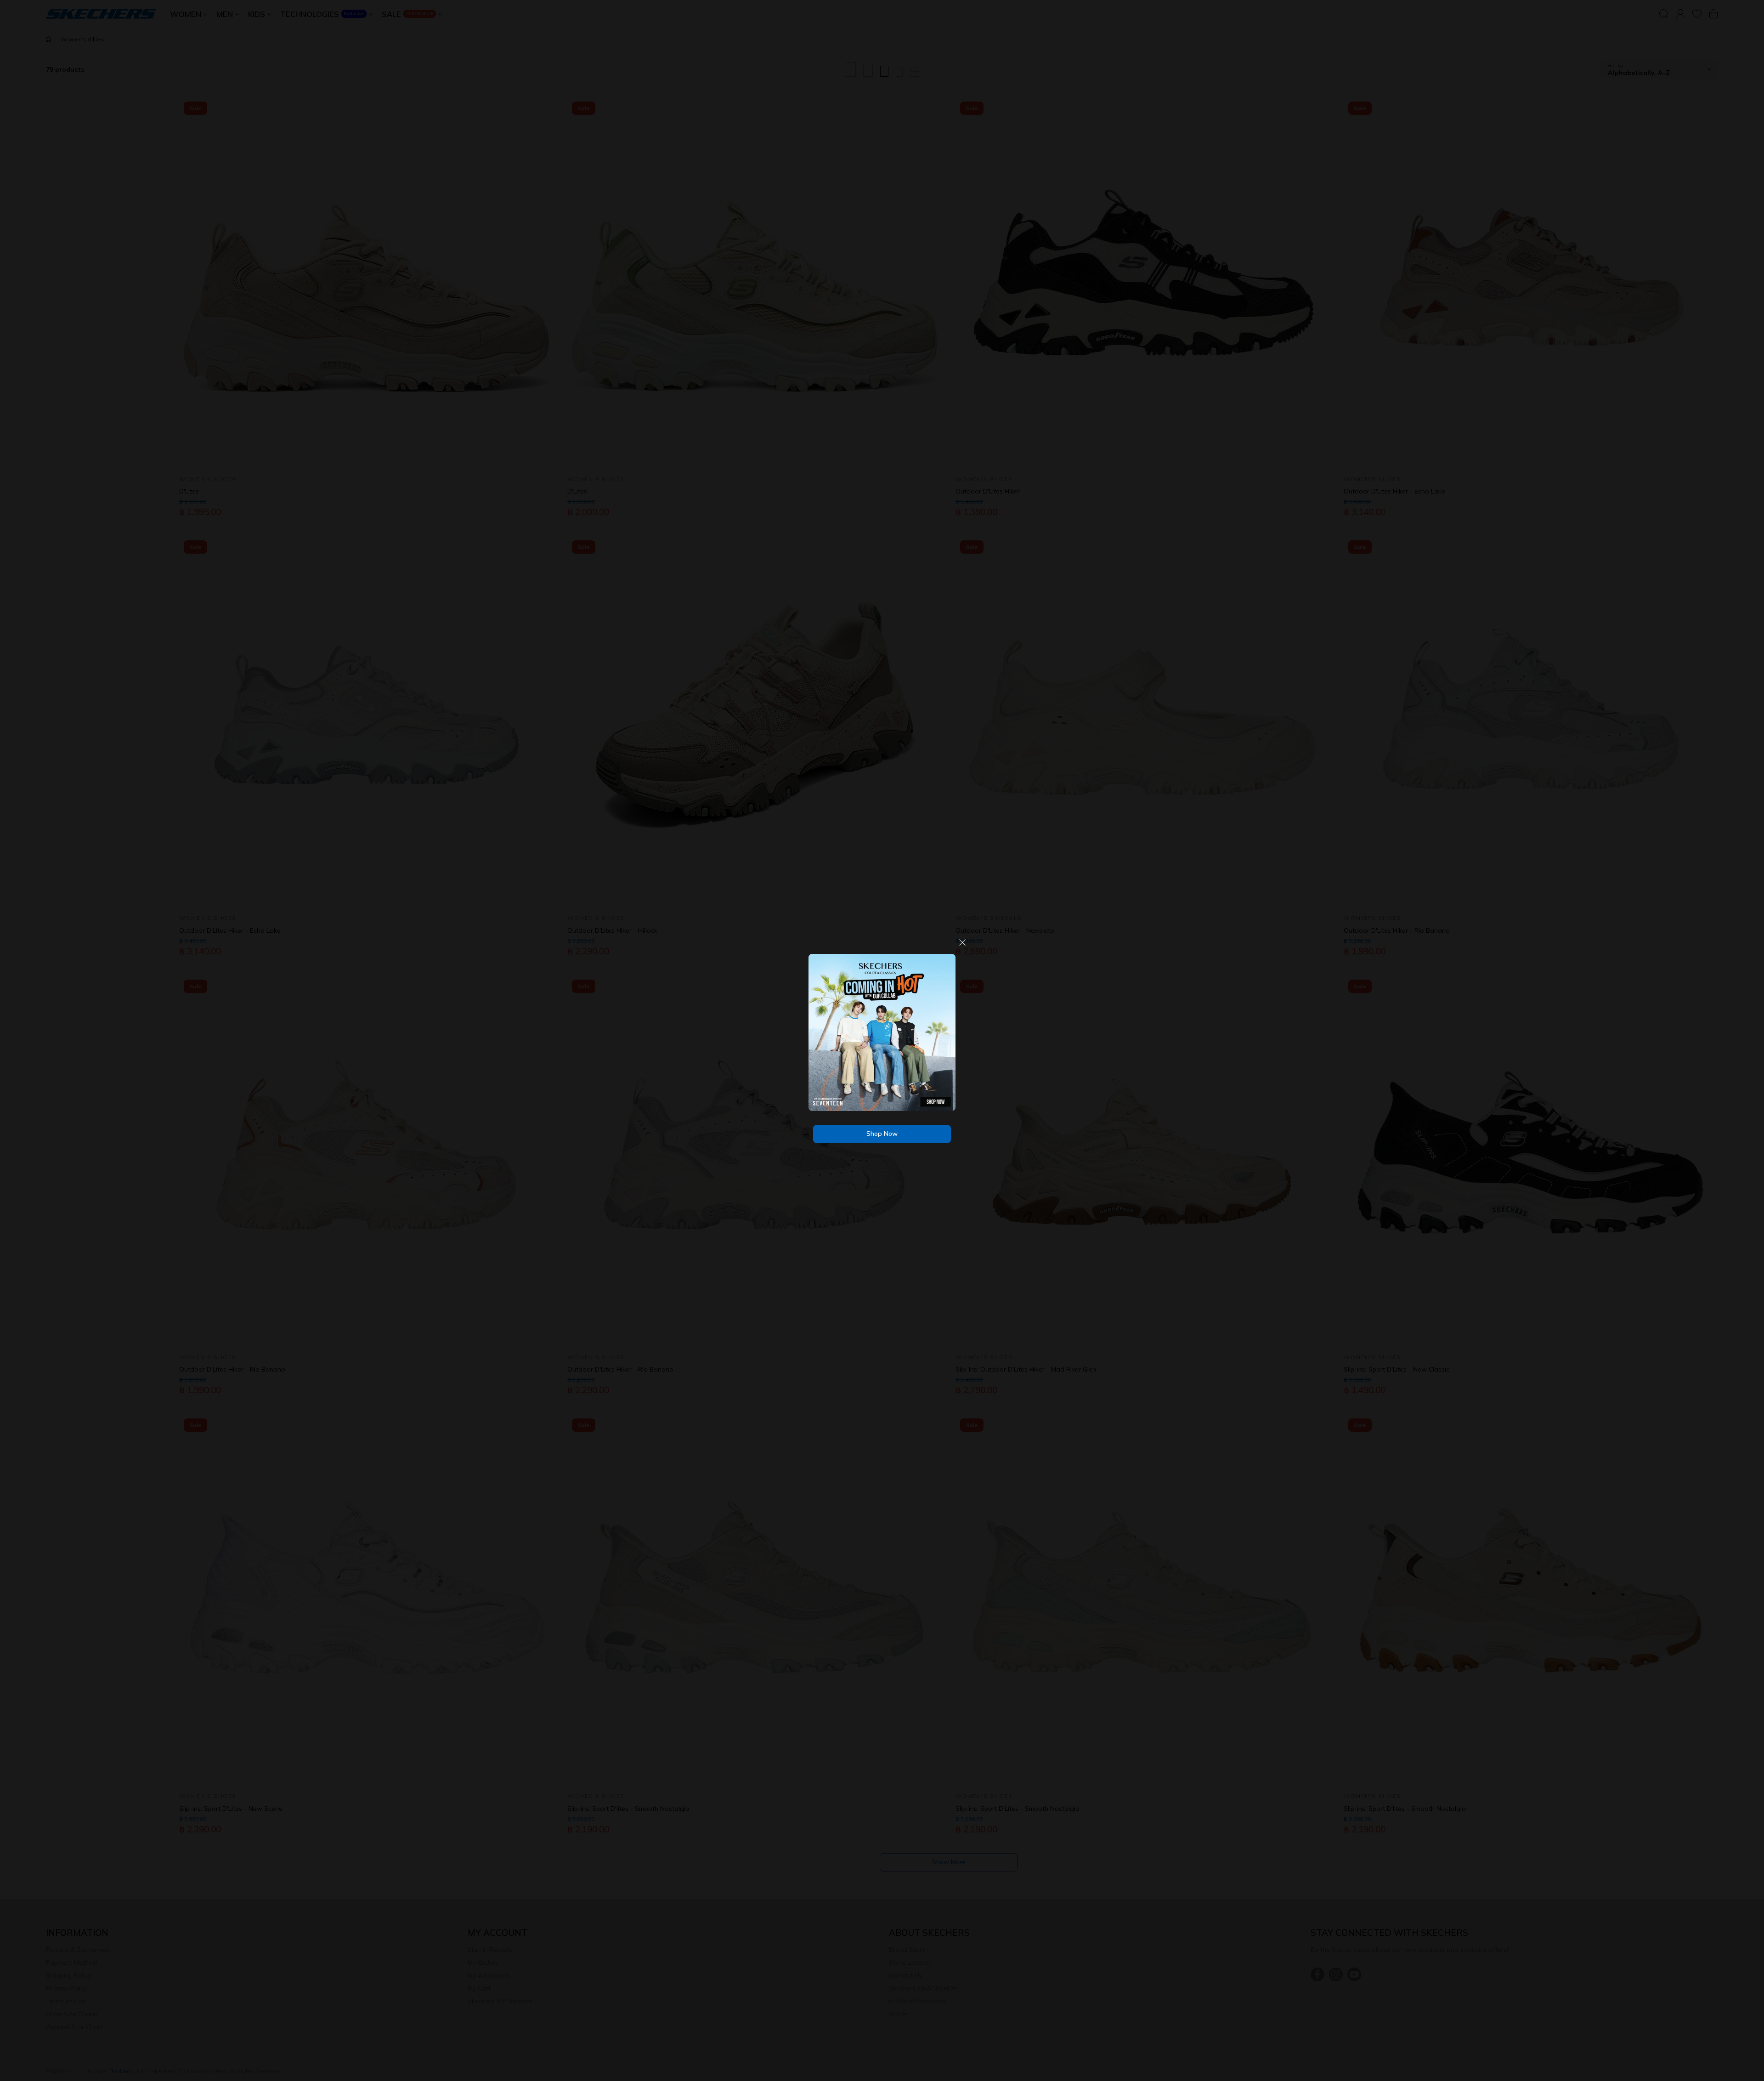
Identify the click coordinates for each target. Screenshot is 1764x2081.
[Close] (962, 946)
